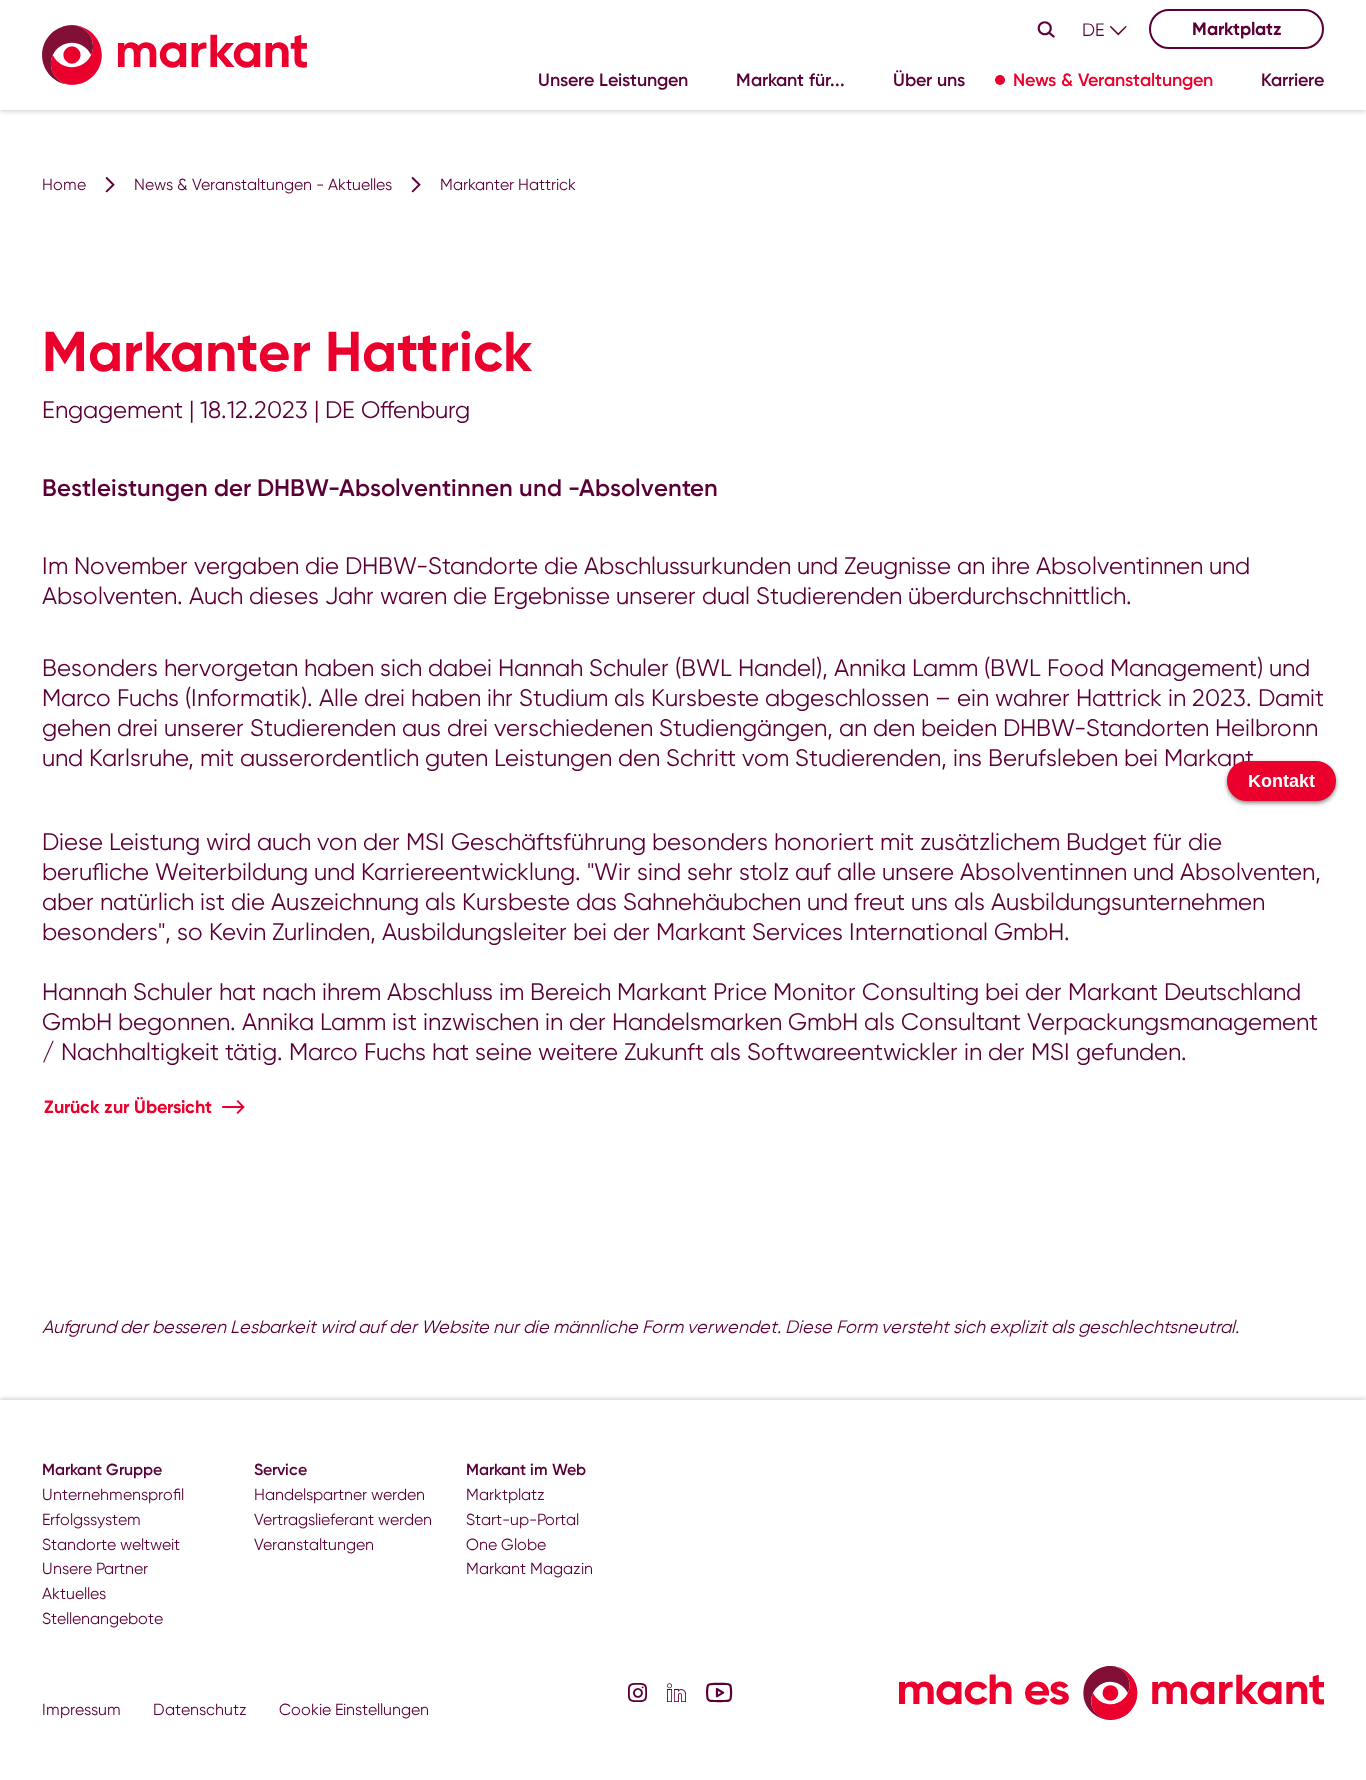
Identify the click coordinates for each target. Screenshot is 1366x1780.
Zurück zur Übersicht (128, 1107)
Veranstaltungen (314, 1544)
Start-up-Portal (522, 1519)
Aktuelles (74, 1593)
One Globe (506, 1544)
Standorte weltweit (111, 1544)
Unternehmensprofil (113, 1494)
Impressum (81, 1709)
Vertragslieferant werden (343, 1519)
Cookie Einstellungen (354, 1709)
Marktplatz (1237, 29)
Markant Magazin (529, 1568)
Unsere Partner (95, 1568)
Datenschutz (200, 1709)
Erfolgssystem (91, 1519)
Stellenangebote (102, 1618)
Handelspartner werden (339, 1494)
